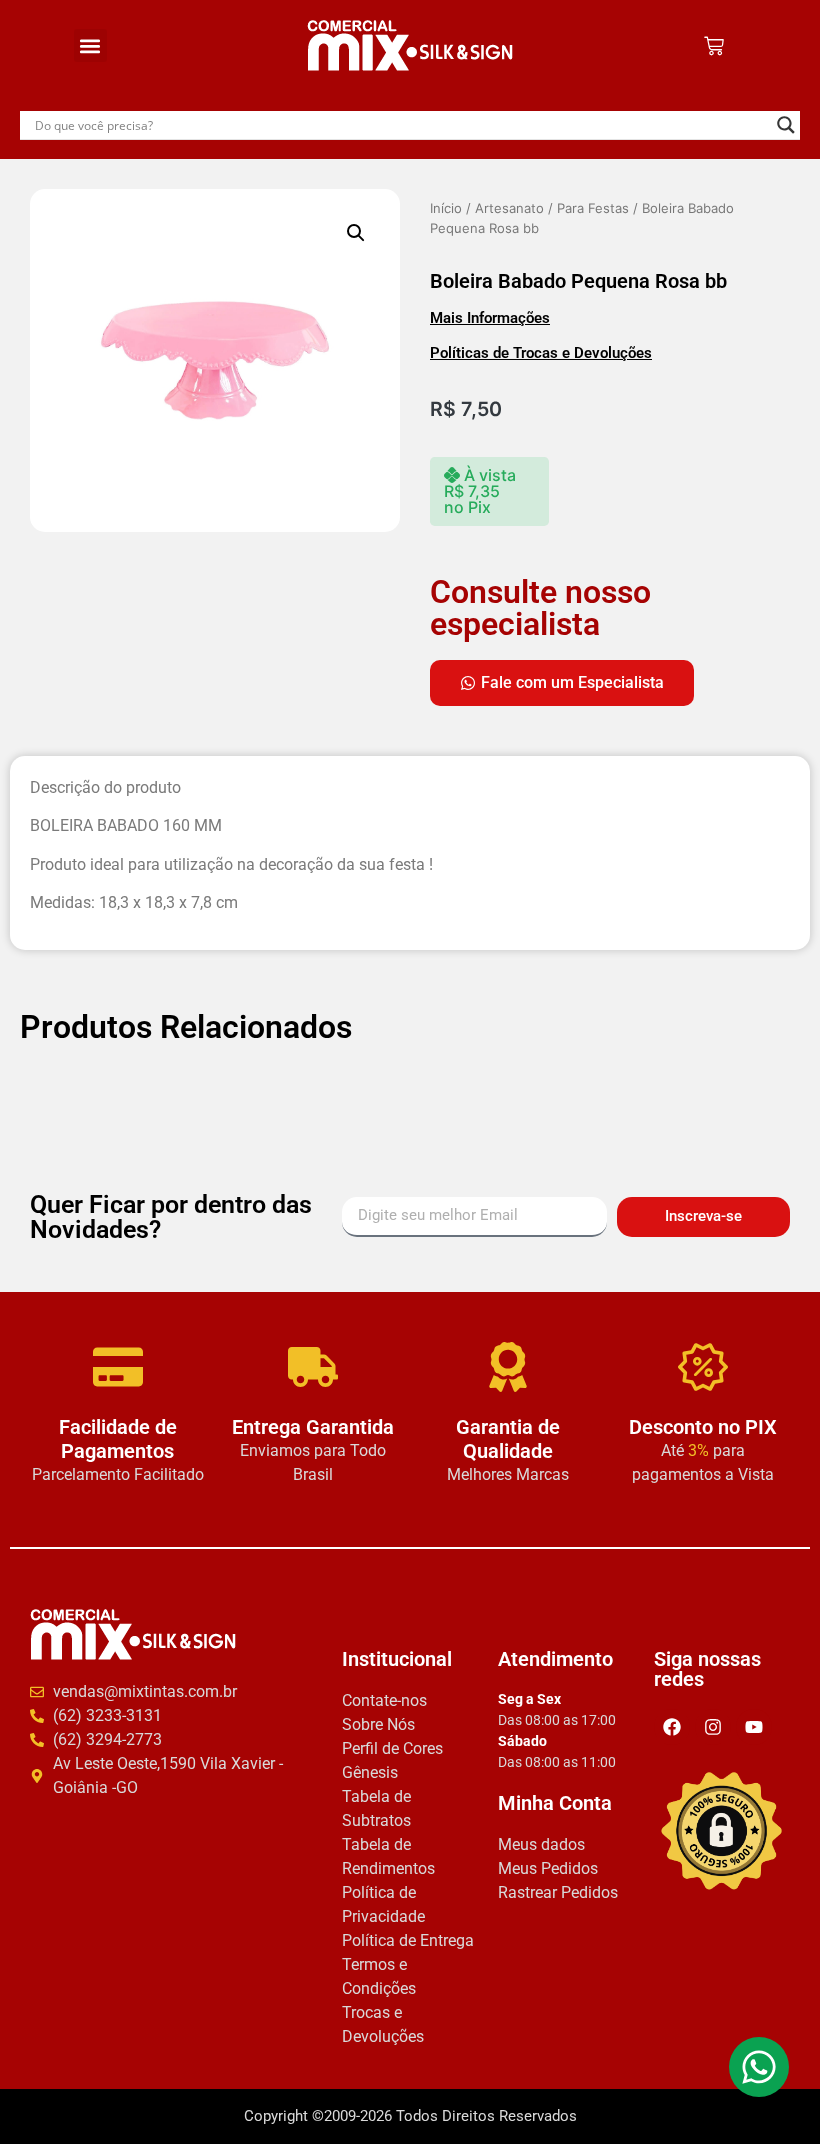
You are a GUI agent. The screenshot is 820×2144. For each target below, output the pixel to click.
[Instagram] (713, 1727)
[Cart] (714, 46)
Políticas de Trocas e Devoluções (541, 353)
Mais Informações (490, 318)
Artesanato (509, 208)
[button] (90, 45)
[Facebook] (672, 1727)
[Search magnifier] (786, 125)
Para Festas (593, 208)
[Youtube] (754, 1727)
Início (446, 208)
